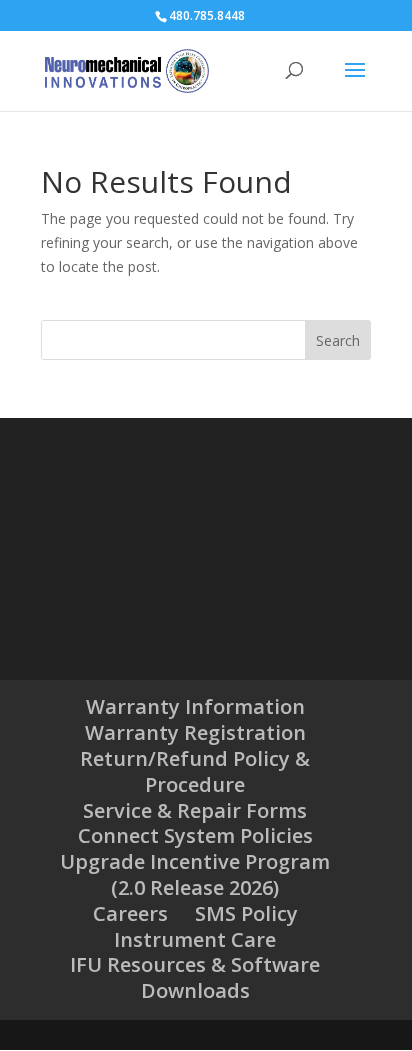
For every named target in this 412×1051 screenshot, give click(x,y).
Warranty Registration (195, 732)
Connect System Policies (195, 835)
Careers (130, 913)
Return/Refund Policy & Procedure (195, 771)
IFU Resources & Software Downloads (195, 977)
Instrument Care (195, 939)
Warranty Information (195, 706)
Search (338, 340)
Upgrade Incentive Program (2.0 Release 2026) (195, 874)
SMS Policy (246, 913)
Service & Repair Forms (195, 810)
